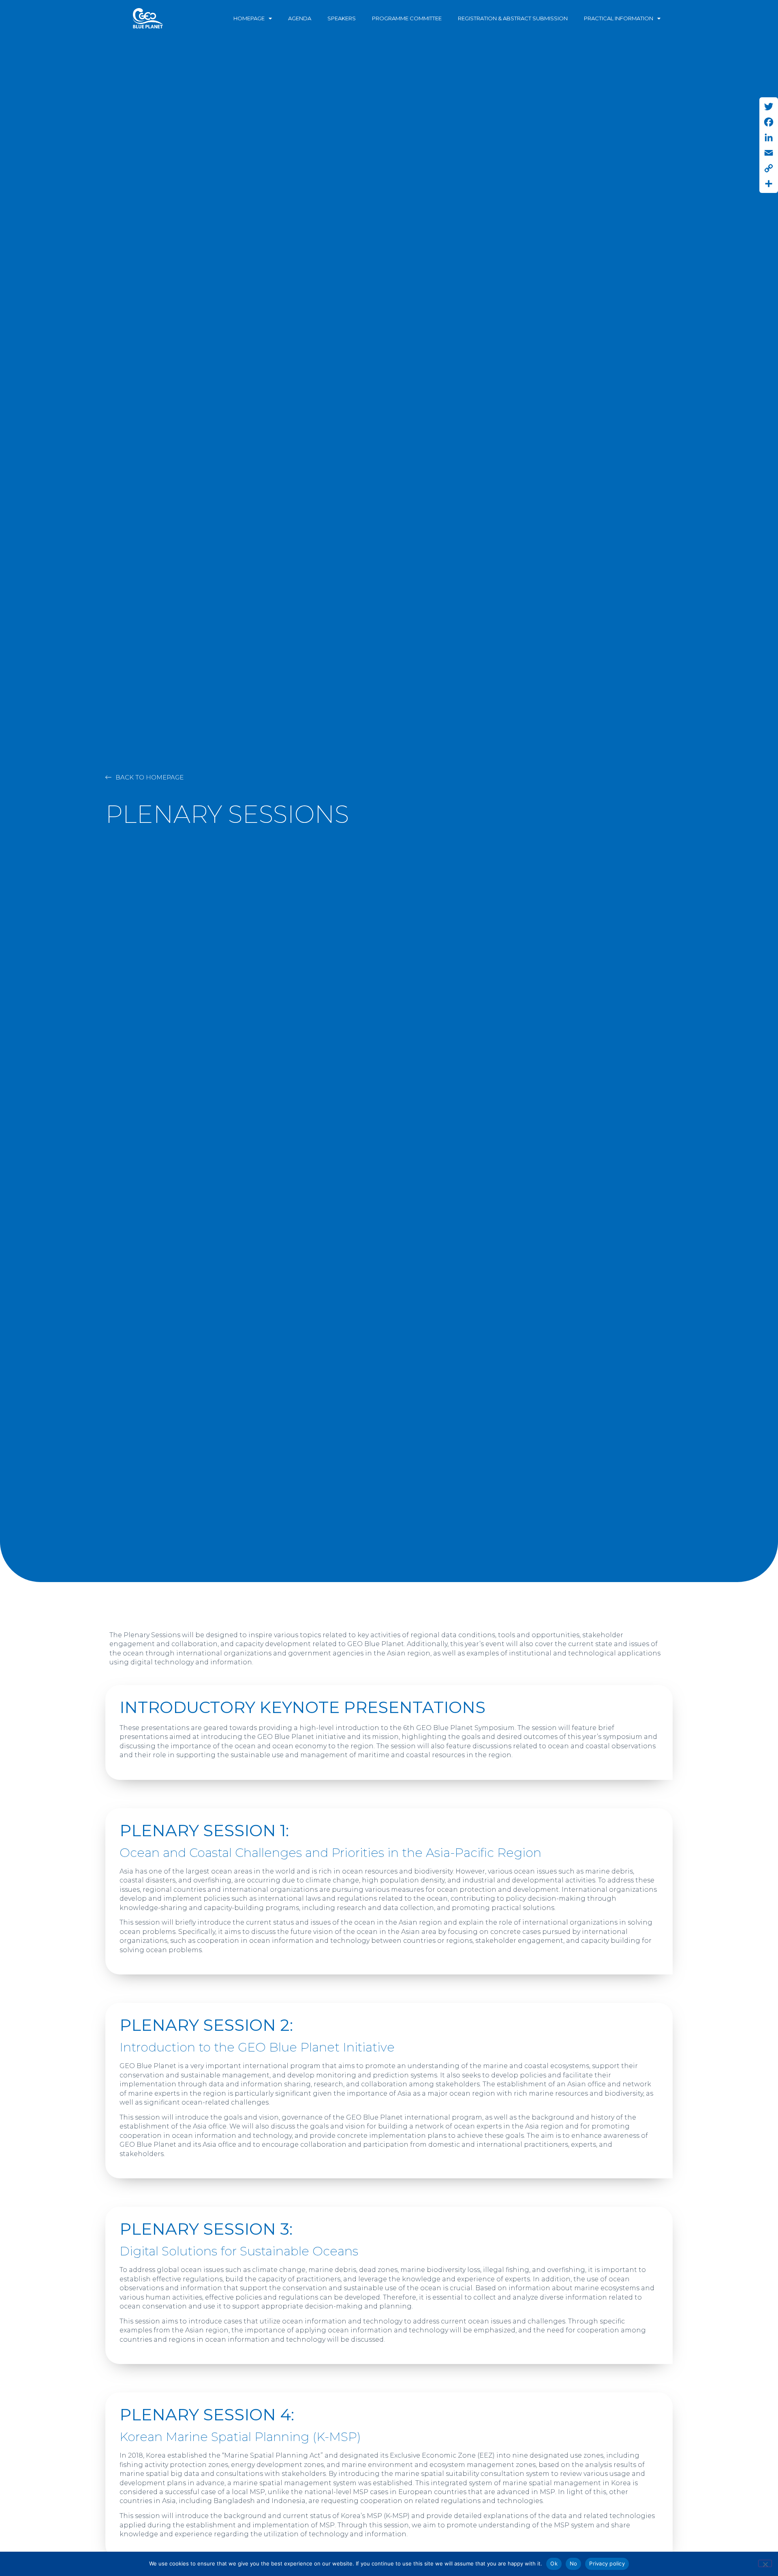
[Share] (769, 184)
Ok (554, 2563)
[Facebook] (769, 122)
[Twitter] (769, 107)
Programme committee (407, 18)
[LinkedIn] (769, 137)
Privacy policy (607, 2563)
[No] (765, 2563)
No (574, 2563)
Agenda (300, 18)
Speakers (342, 18)
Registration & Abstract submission (513, 18)
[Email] (769, 153)
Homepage (249, 18)
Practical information (619, 18)
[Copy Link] (769, 168)
